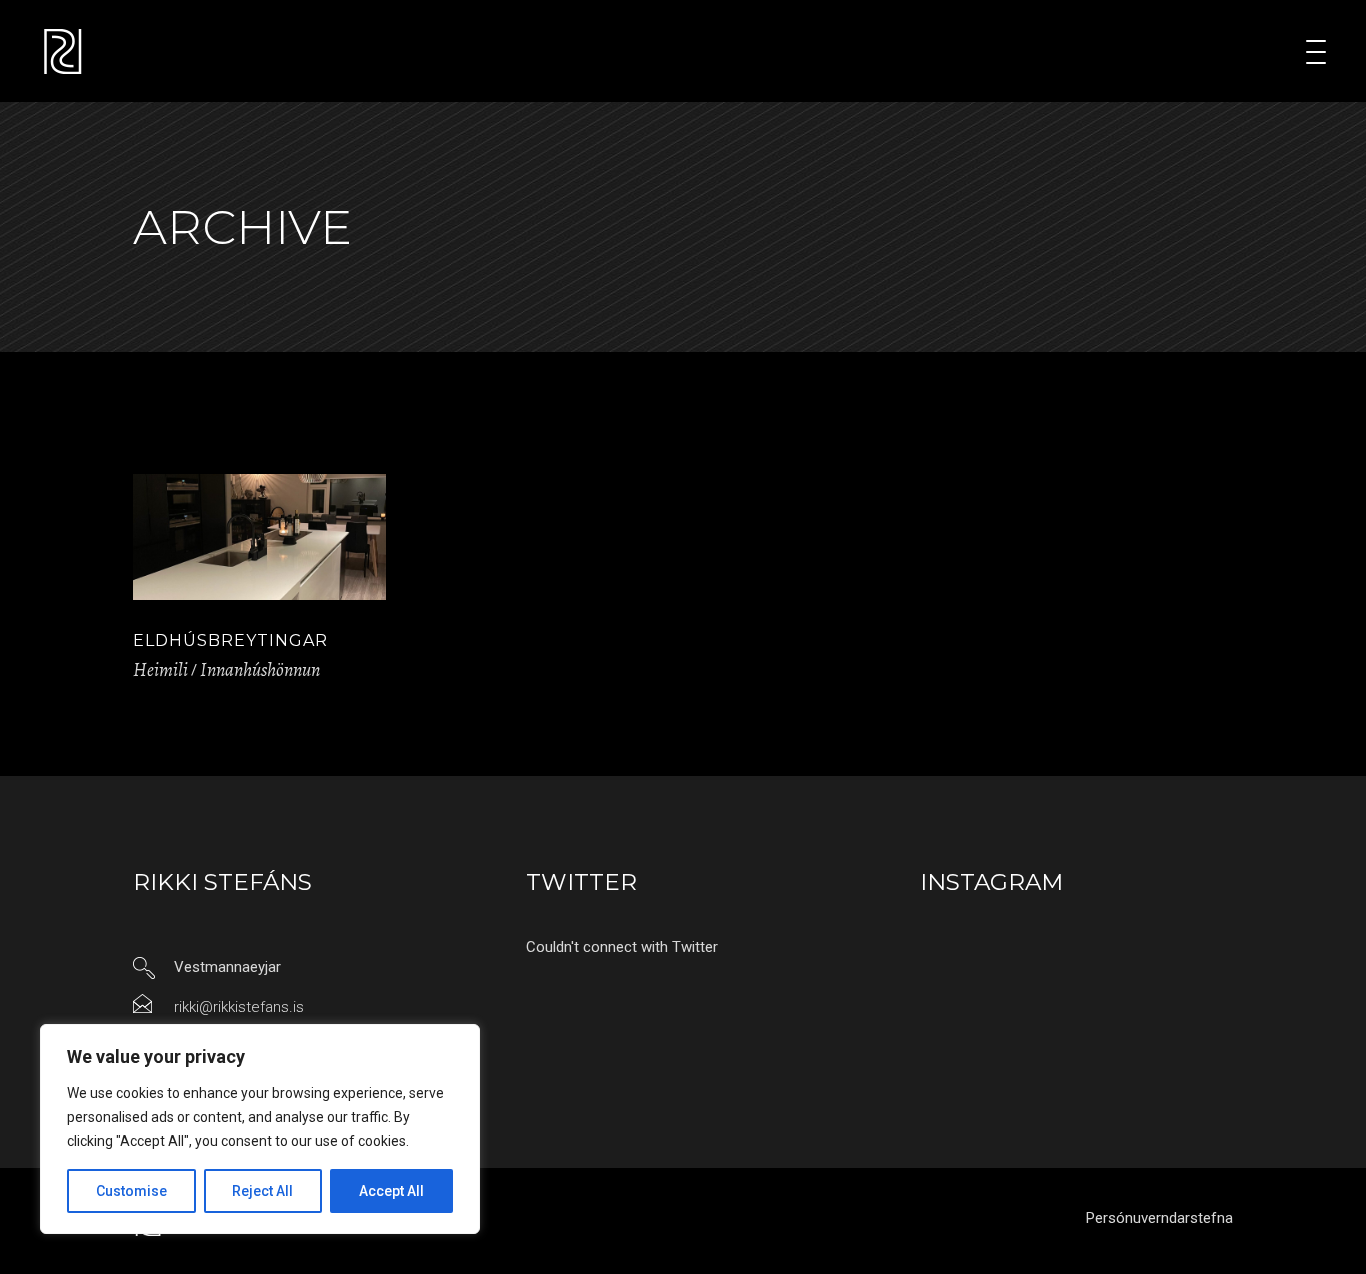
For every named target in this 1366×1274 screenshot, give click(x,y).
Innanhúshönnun (260, 670)
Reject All (262, 1191)
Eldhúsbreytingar (230, 640)
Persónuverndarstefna (1159, 1218)
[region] (260, 1129)
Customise (131, 1191)
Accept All (391, 1191)
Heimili (160, 670)
